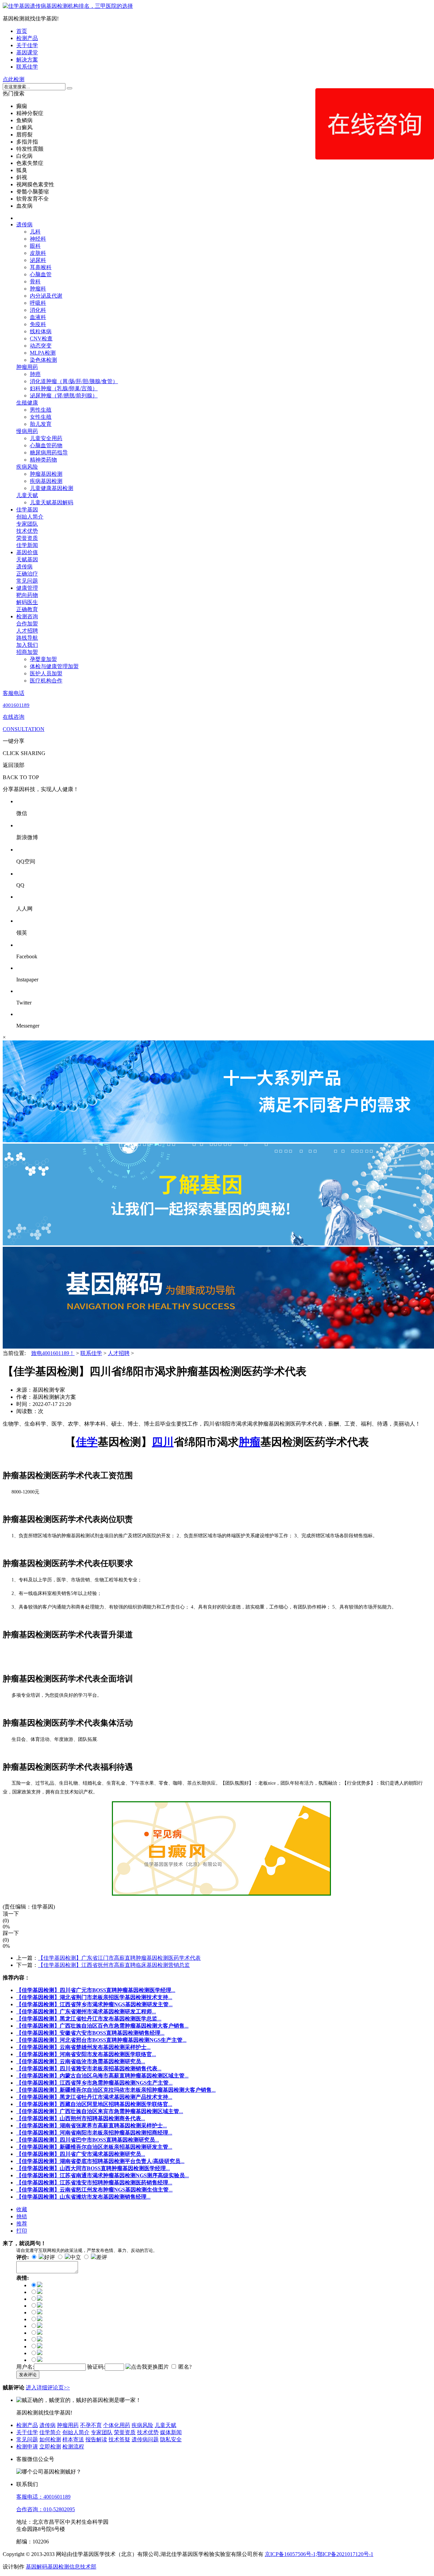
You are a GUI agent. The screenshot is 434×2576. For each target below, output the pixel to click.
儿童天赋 (27, 495)
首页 (22, 31)
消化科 (38, 310)
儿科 (35, 232)
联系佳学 (27, 67)
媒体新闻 (171, 2432)
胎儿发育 (41, 424)
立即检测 (50, 2447)
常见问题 (27, 581)
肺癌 (35, 374)
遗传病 (24, 224)
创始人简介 (30, 517)
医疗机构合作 (46, 681)
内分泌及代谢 (46, 296)
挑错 (22, 2216)
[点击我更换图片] (147, 2367)
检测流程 (73, 2447)
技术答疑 (119, 2439)
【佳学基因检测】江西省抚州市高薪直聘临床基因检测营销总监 (114, 1965)
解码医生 (27, 602)
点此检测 (14, 79)
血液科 (38, 317)
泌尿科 (38, 260)
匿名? (185, 2367)
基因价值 (27, 552)
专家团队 (27, 524)
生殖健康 (27, 403)
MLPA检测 (43, 353)
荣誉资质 (27, 538)
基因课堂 (27, 52)
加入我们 (27, 645)
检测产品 (27, 38)
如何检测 (50, 2439)
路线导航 (27, 638)
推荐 (22, 2224)
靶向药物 (27, 595)
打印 (22, 2231)
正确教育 (27, 609)
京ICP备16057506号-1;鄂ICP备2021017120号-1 (319, 2554)
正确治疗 (27, 574)
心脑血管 (41, 274)
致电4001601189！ (53, 1353)
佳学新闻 (27, 545)
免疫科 (38, 324)
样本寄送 (73, 2439)
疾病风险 (27, 467)
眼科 (35, 246)
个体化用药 (117, 2425)
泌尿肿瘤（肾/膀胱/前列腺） (64, 396)
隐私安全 (171, 2439)
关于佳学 (27, 45)
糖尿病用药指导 (49, 453)
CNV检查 (41, 339)
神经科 (38, 239)
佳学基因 (27, 510)
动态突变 (41, 346)
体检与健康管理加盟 (54, 666)
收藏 (22, 2209)
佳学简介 (50, 2432)
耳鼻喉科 (41, 267)
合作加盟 (27, 624)
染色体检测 (43, 360)
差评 (102, 2257)
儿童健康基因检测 (52, 488)
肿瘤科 (38, 289)
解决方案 (27, 60)
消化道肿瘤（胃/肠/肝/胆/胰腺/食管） (74, 381)
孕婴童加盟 (43, 659)
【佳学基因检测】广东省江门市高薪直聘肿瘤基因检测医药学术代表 (119, 1958)
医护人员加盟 (46, 673)
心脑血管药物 (46, 445)
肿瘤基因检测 (46, 474)
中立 (76, 2257)
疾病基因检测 (46, 481)
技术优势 (27, 531)
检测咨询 (27, 616)
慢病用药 (27, 431)
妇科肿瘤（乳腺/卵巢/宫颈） (64, 388)
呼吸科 (38, 303)
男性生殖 (41, 410)
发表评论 (28, 2375)
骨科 (35, 281)
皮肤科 (38, 253)
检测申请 (27, 2447)
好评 (50, 2257)
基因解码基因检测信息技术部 (61, 2567)
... (96, 1990)
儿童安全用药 (46, 438)
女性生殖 (41, 417)
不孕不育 (91, 2425)
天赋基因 (27, 559)
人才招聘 (27, 631)
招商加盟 (27, 652)
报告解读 (96, 2439)
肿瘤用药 (27, 367)
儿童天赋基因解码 (52, 502)
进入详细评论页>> (48, 2387)
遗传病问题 (145, 2439)
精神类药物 (43, 460)
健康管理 (27, 588)
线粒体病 (41, 331)
